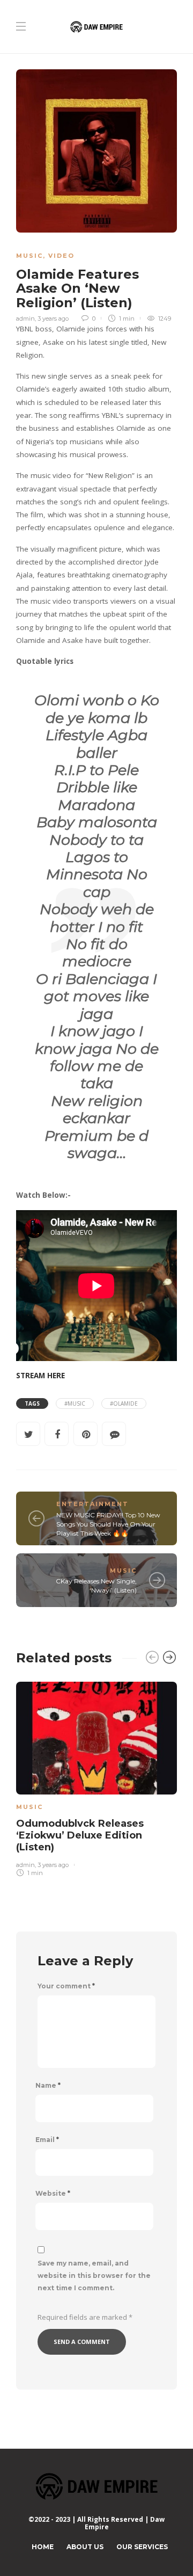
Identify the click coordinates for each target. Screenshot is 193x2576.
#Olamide (124, 1403)
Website (53, 2194)
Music (29, 256)
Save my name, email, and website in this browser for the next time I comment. (94, 2275)
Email (47, 2140)
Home (43, 2547)
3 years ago (53, 319)
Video (61, 256)
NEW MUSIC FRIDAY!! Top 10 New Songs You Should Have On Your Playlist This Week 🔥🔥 (108, 1524)
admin (25, 319)
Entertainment (92, 1504)
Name (48, 2086)
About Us (85, 2547)
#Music (75, 1403)
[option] (96, 1777)
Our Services (142, 2547)
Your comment (66, 1986)
